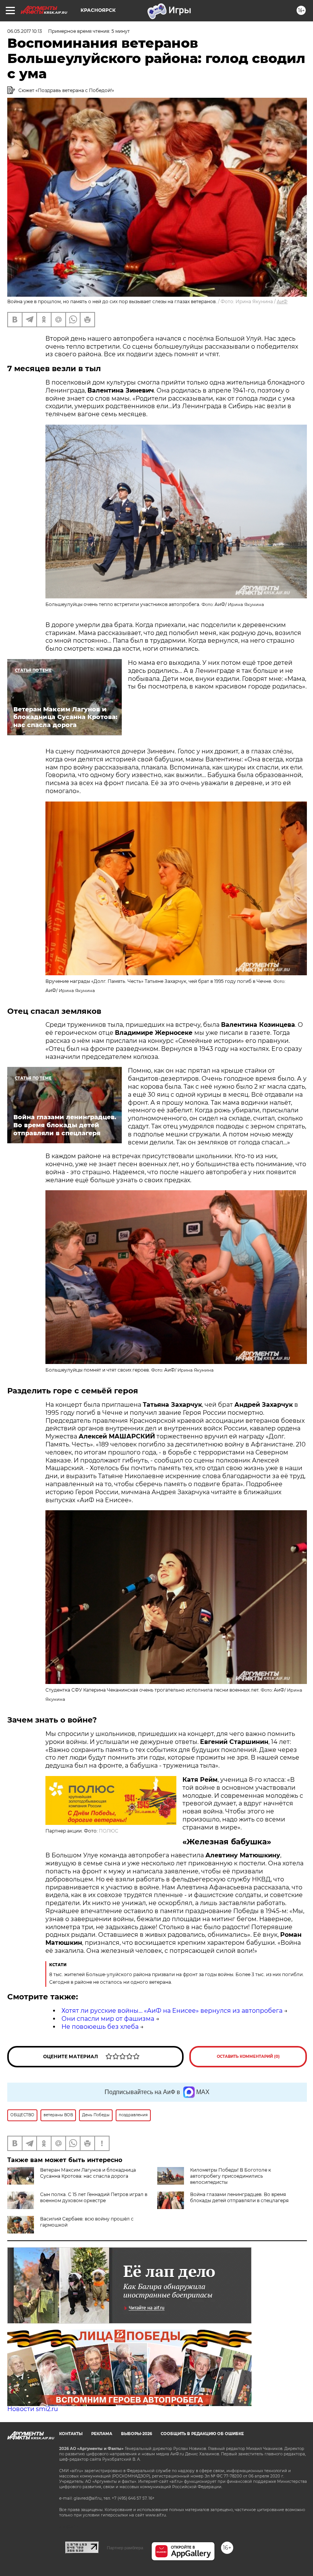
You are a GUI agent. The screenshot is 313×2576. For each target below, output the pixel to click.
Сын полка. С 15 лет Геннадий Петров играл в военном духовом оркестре (94, 2197)
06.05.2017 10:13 (25, 31)
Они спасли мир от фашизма (108, 2019)
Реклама (102, 2434)
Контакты (71, 2434)
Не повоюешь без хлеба (100, 2027)
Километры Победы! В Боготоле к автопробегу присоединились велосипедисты (231, 2176)
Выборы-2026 (136, 2434)
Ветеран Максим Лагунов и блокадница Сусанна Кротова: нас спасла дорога (88, 2173)
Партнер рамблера (125, 2548)
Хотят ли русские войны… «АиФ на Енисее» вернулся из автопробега (172, 2011)
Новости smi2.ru (33, 2409)
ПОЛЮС (109, 1831)
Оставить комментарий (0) (248, 2056)
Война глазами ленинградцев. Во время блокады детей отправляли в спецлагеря (239, 2197)
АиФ (282, 301)
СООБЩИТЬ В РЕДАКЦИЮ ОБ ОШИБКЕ (202, 2434)
